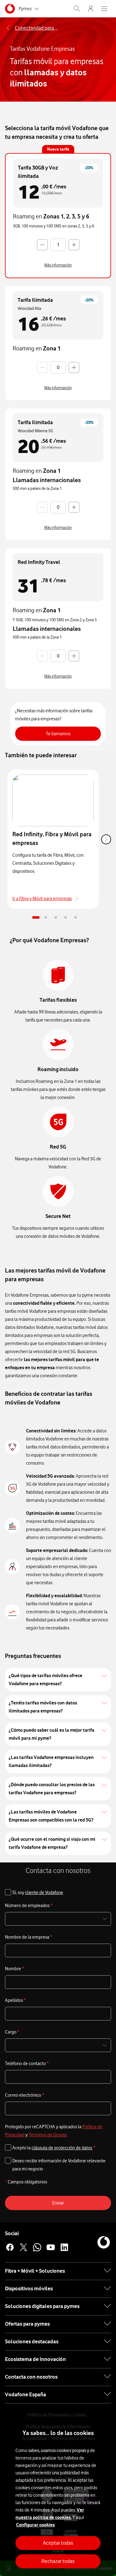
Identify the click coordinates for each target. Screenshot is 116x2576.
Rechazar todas (58, 2561)
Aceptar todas (58, 2543)
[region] (58, 2494)
